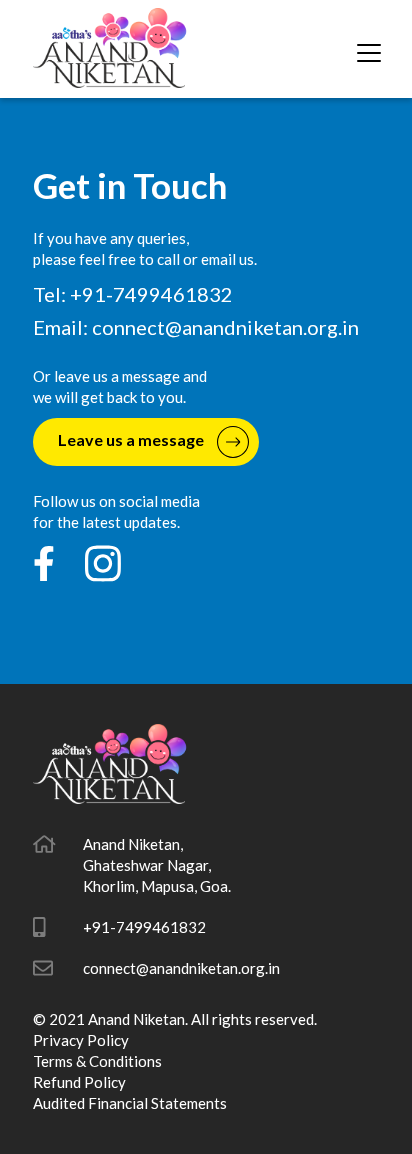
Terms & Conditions (97, 1061)
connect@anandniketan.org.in (225, 327)
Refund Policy (79, 1082)
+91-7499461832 (144, 927)
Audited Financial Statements (130, 1103)
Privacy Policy (81, 1040)
